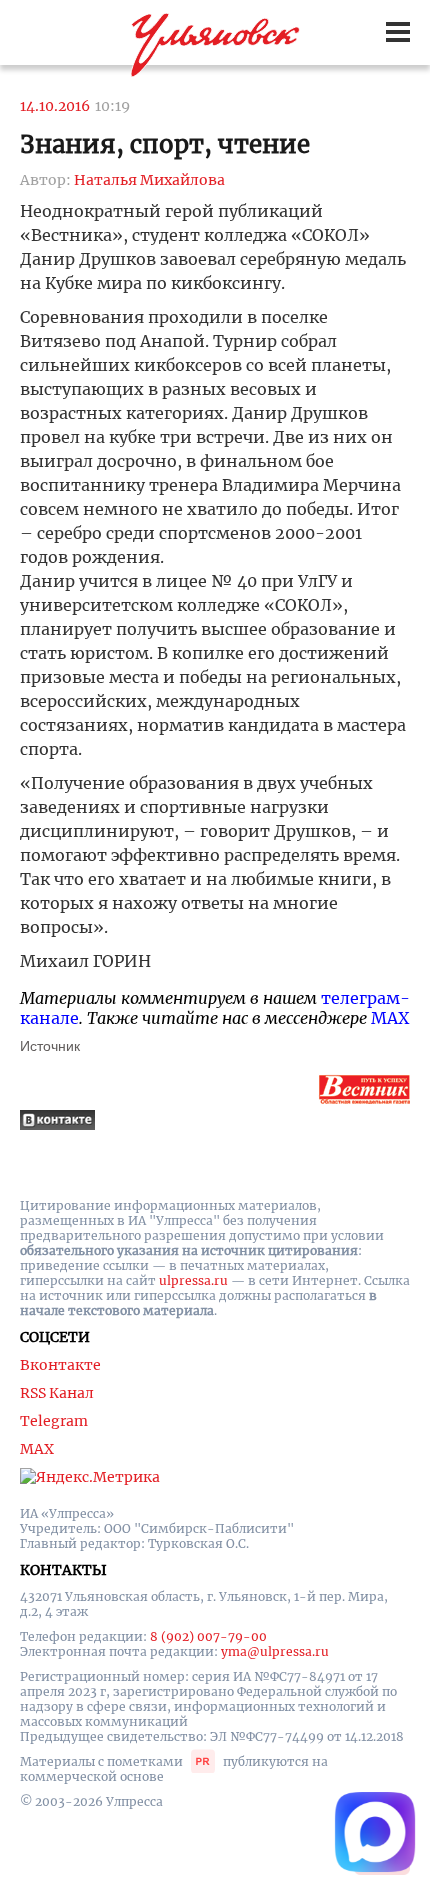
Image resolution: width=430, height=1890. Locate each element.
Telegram (54, 1421)
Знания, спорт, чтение (165, 144)
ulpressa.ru (193, 1280)
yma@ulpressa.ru (275, 1651)
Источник (50, 1046)
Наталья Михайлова (149, 180)
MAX (390, 1018)
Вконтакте (60, 1365)
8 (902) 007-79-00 (208, 1636)
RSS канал (57, 1393)
